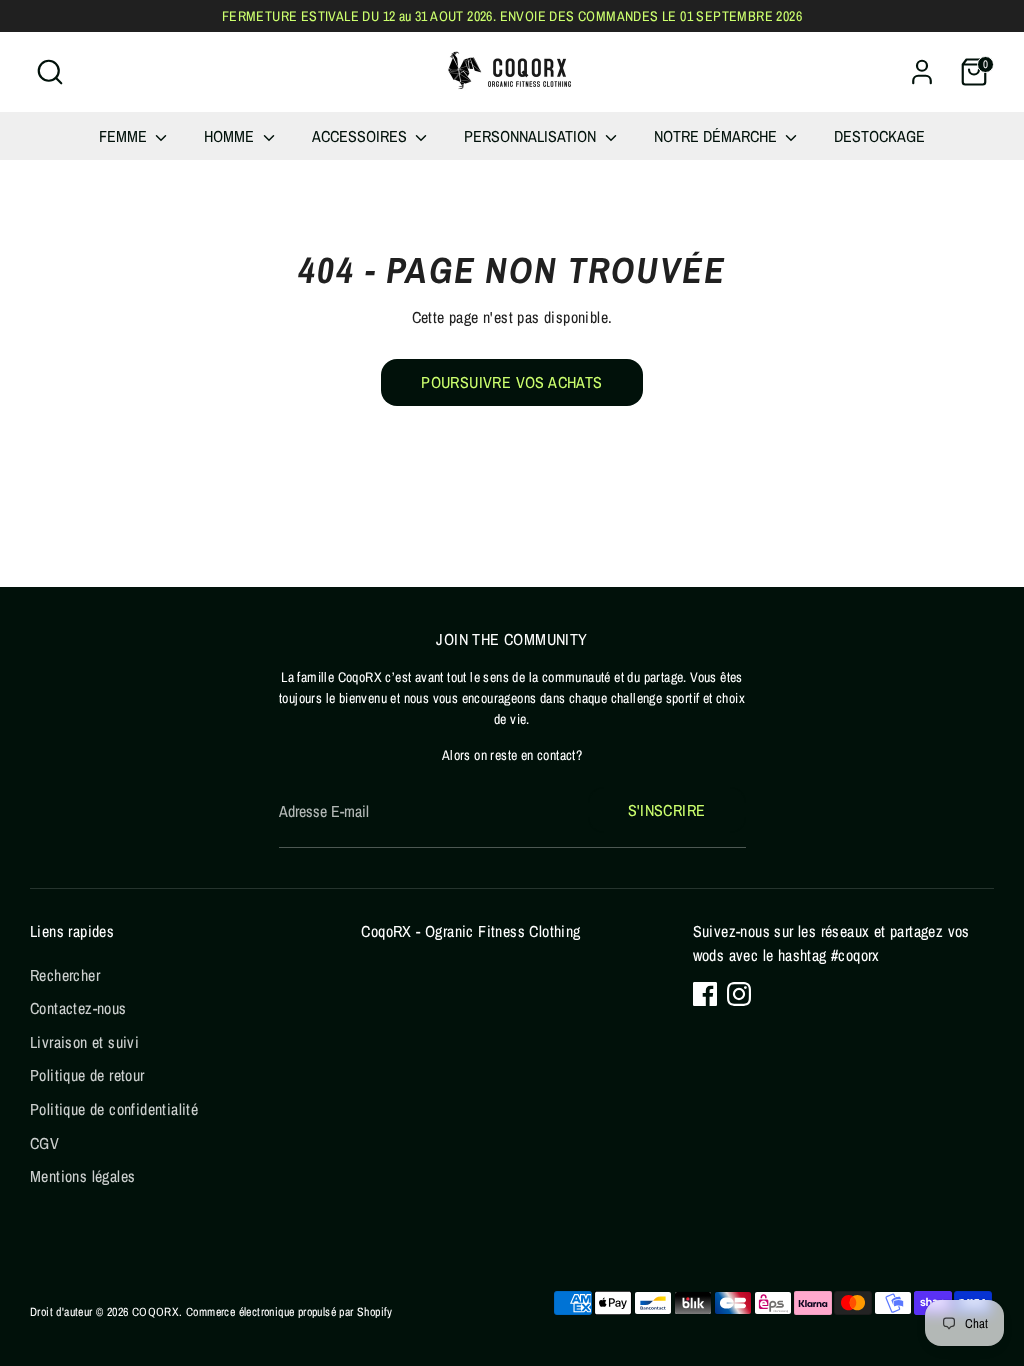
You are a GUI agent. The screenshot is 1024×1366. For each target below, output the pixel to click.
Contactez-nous (78, 1008)
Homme (231, 136)
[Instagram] (739, 994)
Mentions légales (82, 1176)
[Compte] (922, 72)
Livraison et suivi (84, 1042)
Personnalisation (532, 136)
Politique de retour (87, 1075)
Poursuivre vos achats (511, 382)
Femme (125, 136)
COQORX (155, 1312)
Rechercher (65, 975)
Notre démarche (717, 136)
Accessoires (361, 136)
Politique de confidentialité (114, 1109)
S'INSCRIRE (667, 810)
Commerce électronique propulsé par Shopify (289, 1312)
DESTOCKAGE (879, 136)
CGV (44, 1143)
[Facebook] (705, 994)
